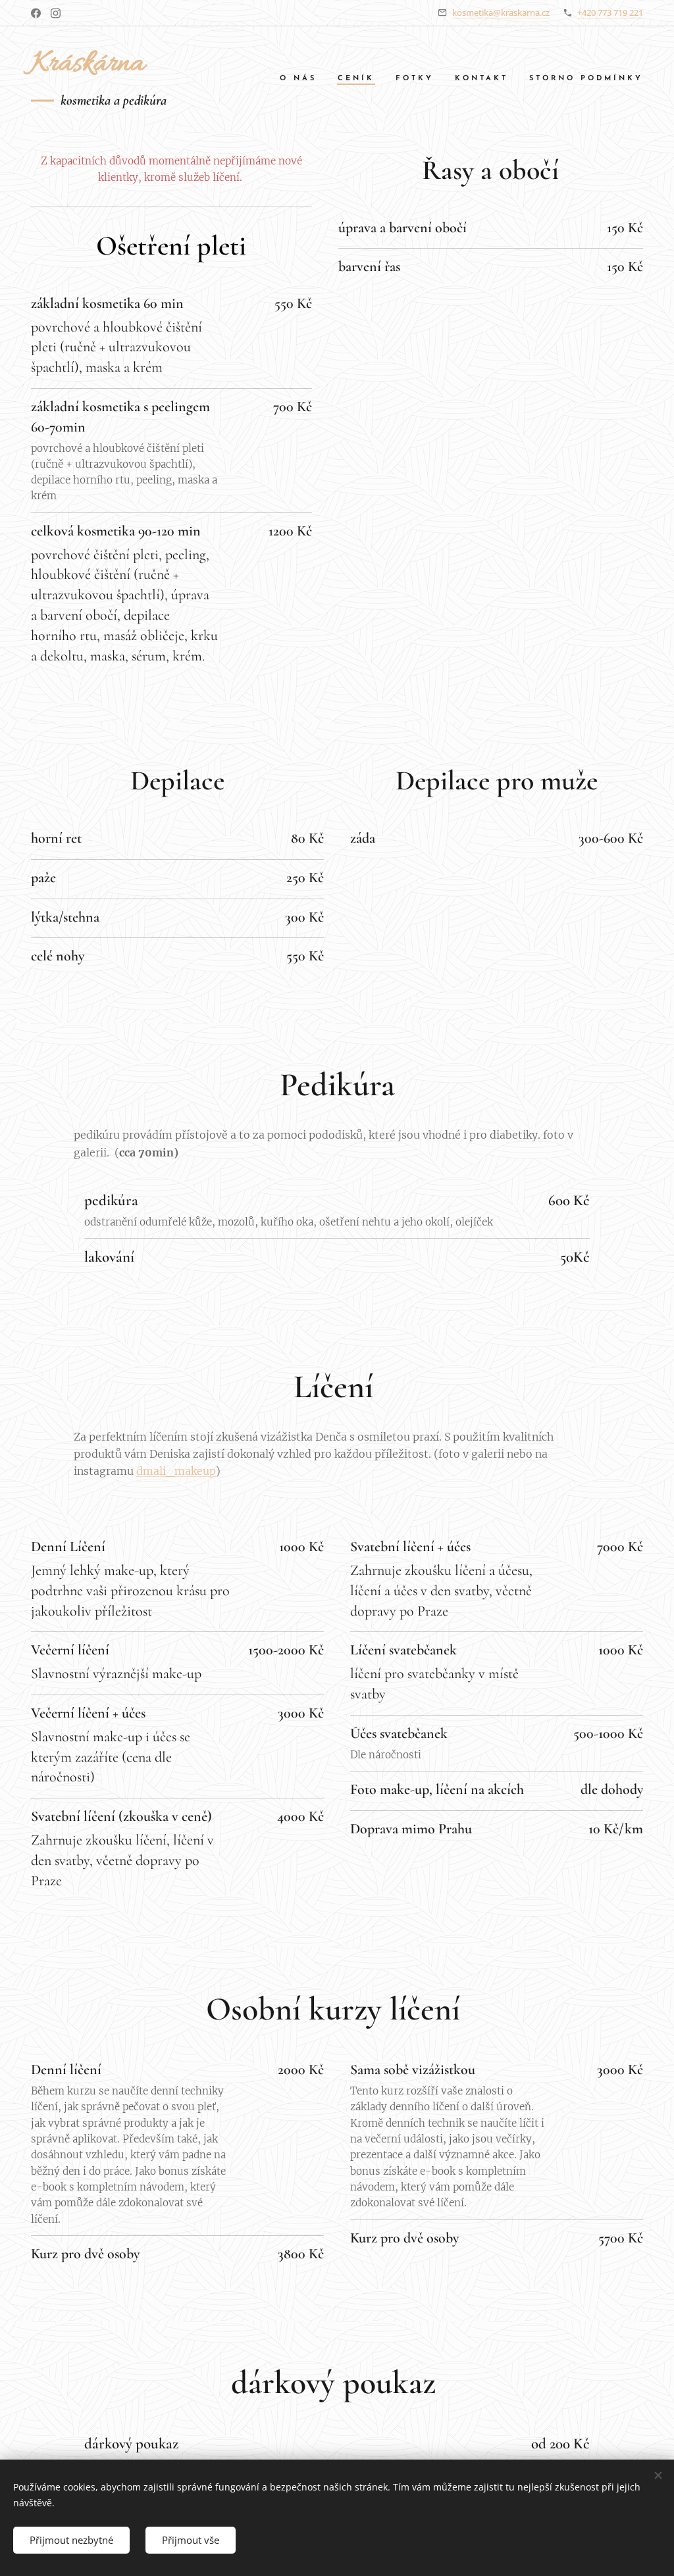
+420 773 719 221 (610, 12)
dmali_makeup (176, 1471)
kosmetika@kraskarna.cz (501, 12)
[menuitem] (302, 79)
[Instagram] (56, 13)
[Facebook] (36, 13)
